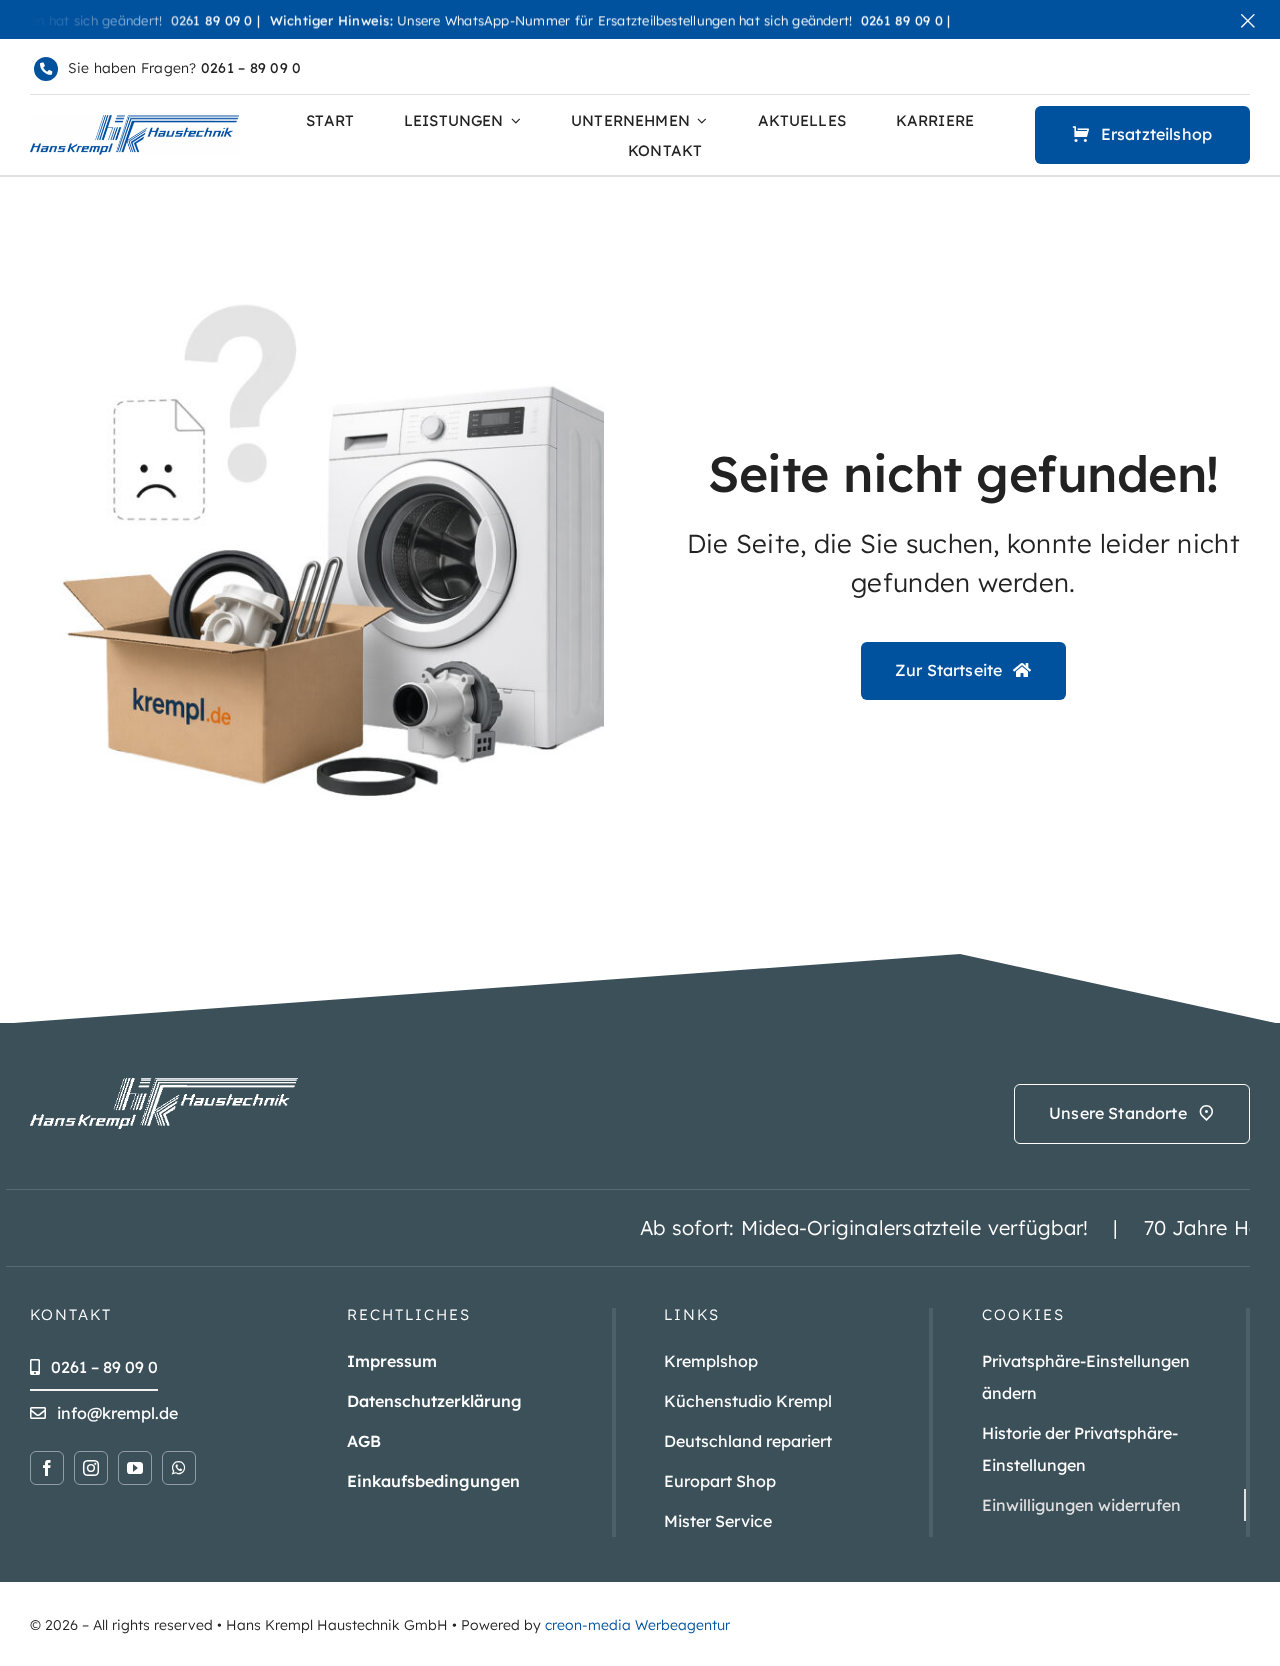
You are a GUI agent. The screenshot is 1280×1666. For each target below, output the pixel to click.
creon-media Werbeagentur (637, 1625)
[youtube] (135, 1468)
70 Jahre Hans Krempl (1167, 1227)
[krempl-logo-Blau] (134, 123)
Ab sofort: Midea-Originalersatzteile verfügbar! (780, 1227)
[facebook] (47, 1468)
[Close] (1248, 21)
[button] (1114, 1377)
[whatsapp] (179, 1468)
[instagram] (91, 1468)
